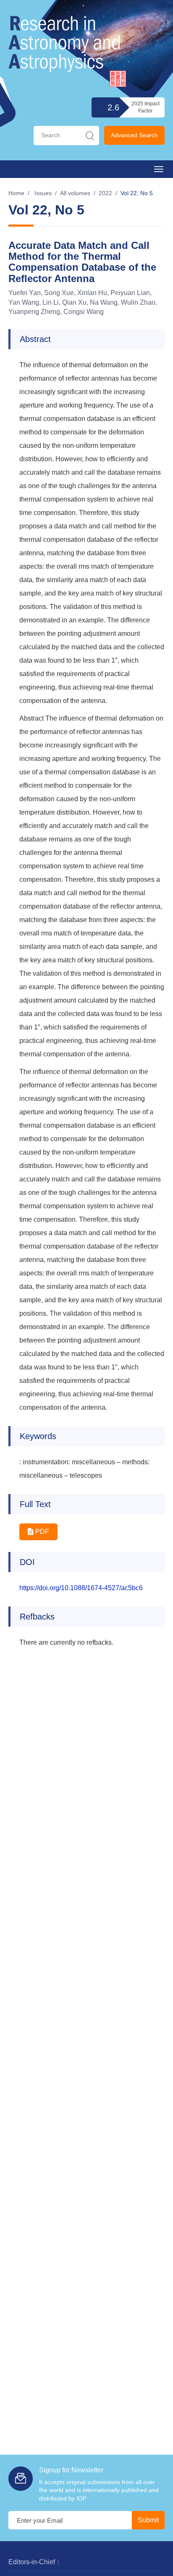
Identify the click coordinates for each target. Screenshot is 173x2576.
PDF (41, 1532)
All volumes (75, 193)
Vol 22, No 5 (137, 193)
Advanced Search (134, 135)
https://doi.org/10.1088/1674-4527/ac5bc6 (81, 1588)
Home (16, 193)
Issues (43, 193)
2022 (105, 193)
